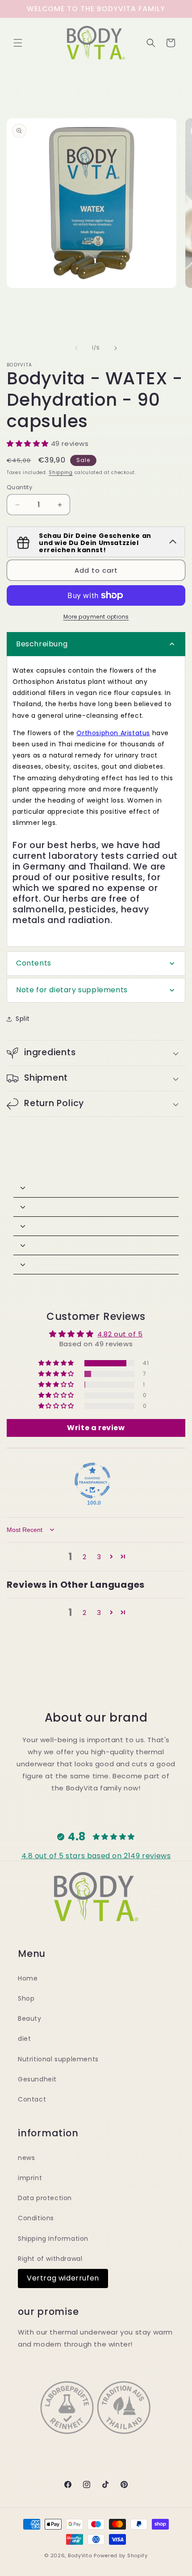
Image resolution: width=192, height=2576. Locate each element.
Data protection (45, 2198)
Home (28, 1978)
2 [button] (85, 1557)
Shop (26, 1998)
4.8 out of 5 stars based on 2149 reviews (96, 1856)
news (26, 2158)
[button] (18, 43)
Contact (32, 2099)
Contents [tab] (34, 963)
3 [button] (99, 1557)
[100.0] (92, 1481)
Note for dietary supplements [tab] (72, 990)
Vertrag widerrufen (63, 2278)
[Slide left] (76, 348)
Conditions (36, 2218)
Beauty (30, 2018)
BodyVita (80, 2555)
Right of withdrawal (50, 2259)
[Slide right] (116, 348)
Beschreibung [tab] (42, 644)
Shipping (61, 472)
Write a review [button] (96, 1428)
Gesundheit (37, 2079)
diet (24, 2039)
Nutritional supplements (58, 2059)
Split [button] (23, 1019)
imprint (30, 2178)
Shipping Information (53, 2239)
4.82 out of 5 (120, 1334)
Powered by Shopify (121, 2555)
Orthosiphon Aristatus (113, 733)
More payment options (96, 617)
